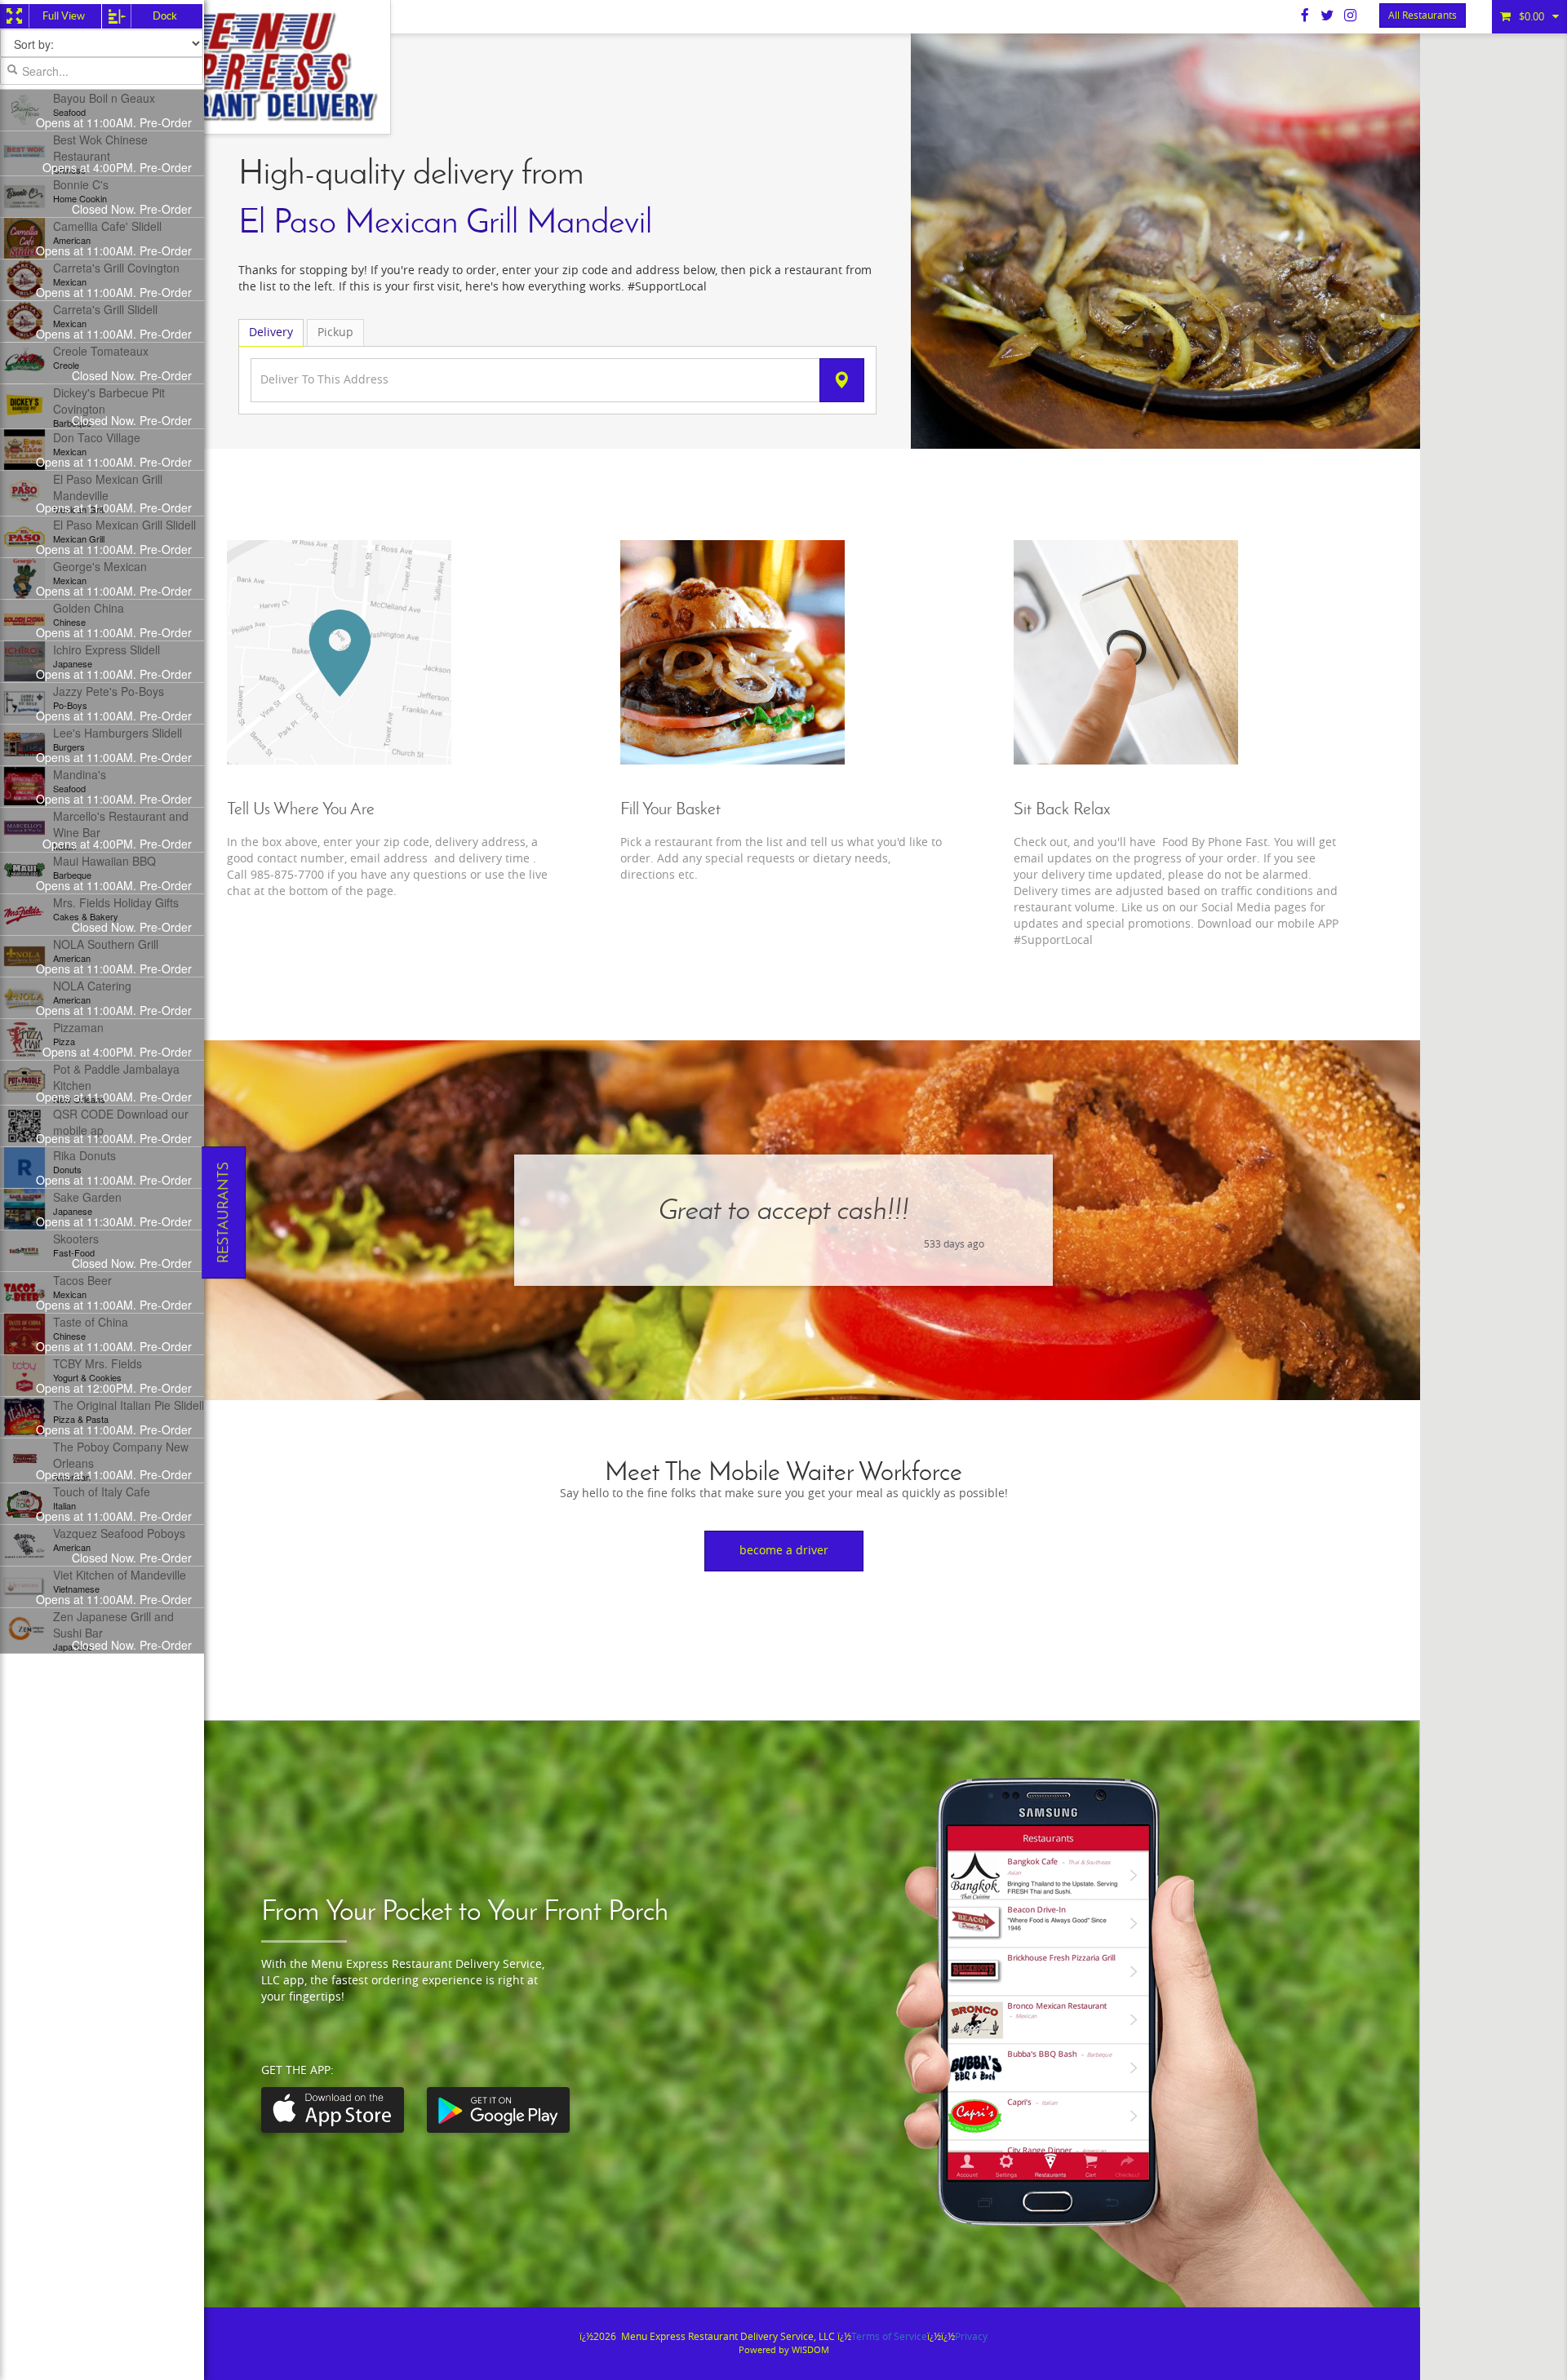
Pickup (335, 332)
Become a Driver (784, 1551)
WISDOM (810, 2350)
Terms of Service (889, 2337)
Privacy (971, 2337)
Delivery (271, 332)
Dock (165, 16)
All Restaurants (1423, 16)
